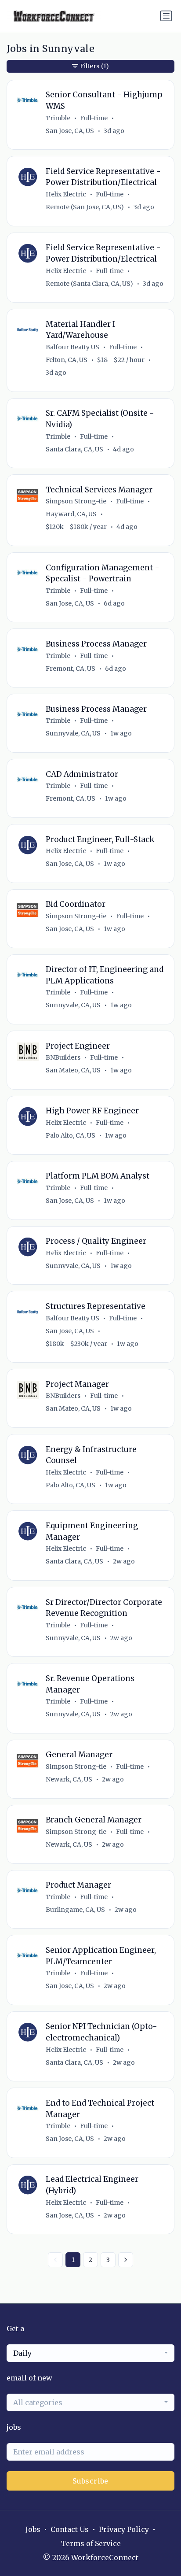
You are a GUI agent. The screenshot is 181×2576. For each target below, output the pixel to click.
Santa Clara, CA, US (74, 449)
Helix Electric (66, 194)
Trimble (58, 118)
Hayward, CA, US (71, 514)
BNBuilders (63, 1057)
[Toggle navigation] (166, 16)
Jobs (33, 2529)
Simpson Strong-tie (76, 501)
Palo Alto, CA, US (71, 1135)
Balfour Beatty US (72, 347)
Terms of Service (91, 2543)
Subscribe (90, 2481)
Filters (94, 66)
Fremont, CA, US (71, 669)
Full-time (94, 118)
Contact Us (70, 2529)
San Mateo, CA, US (73, 1070)
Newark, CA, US (69, 1779)
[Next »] (126, 2260)
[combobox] (90, 2353)
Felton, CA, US (67, 360)
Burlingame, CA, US (75, 1910)
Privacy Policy (124, 2529)
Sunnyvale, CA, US (73, 733)
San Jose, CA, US (70, 131)
